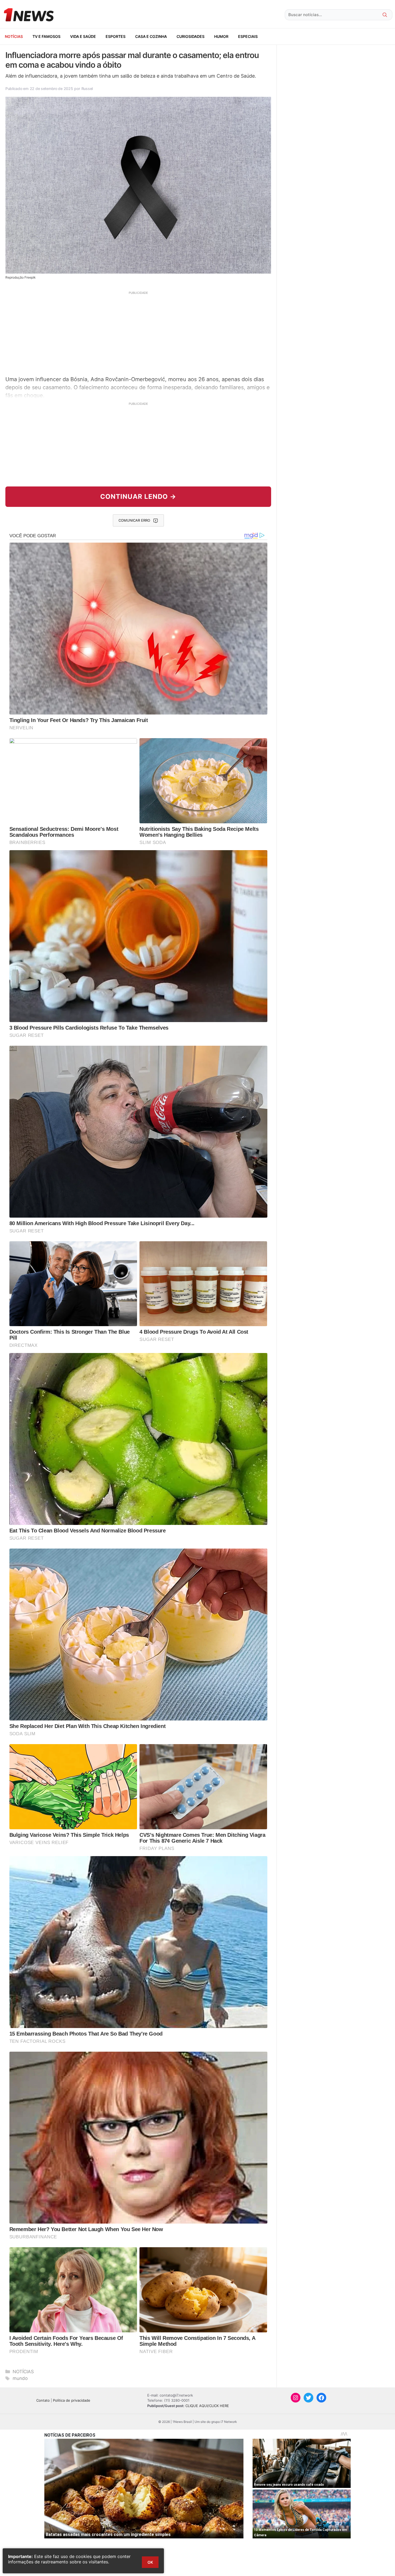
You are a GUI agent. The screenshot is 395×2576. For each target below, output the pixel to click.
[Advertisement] (138, 333)
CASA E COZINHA (151, 36)
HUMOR (221, 36)
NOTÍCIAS (14, 36)
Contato (43, 2400)
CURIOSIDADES (191, 36)
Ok (150, 2562)
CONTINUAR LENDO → (138, 497)
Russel (87, 89)
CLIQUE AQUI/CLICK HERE (207, 2406)
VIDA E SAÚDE (83, 36)
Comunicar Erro (134, 520)
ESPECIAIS (248, 36)
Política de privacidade (72, 2400)
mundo (20, 2378)
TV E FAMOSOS (46, 36)
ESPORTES (116, 36)
